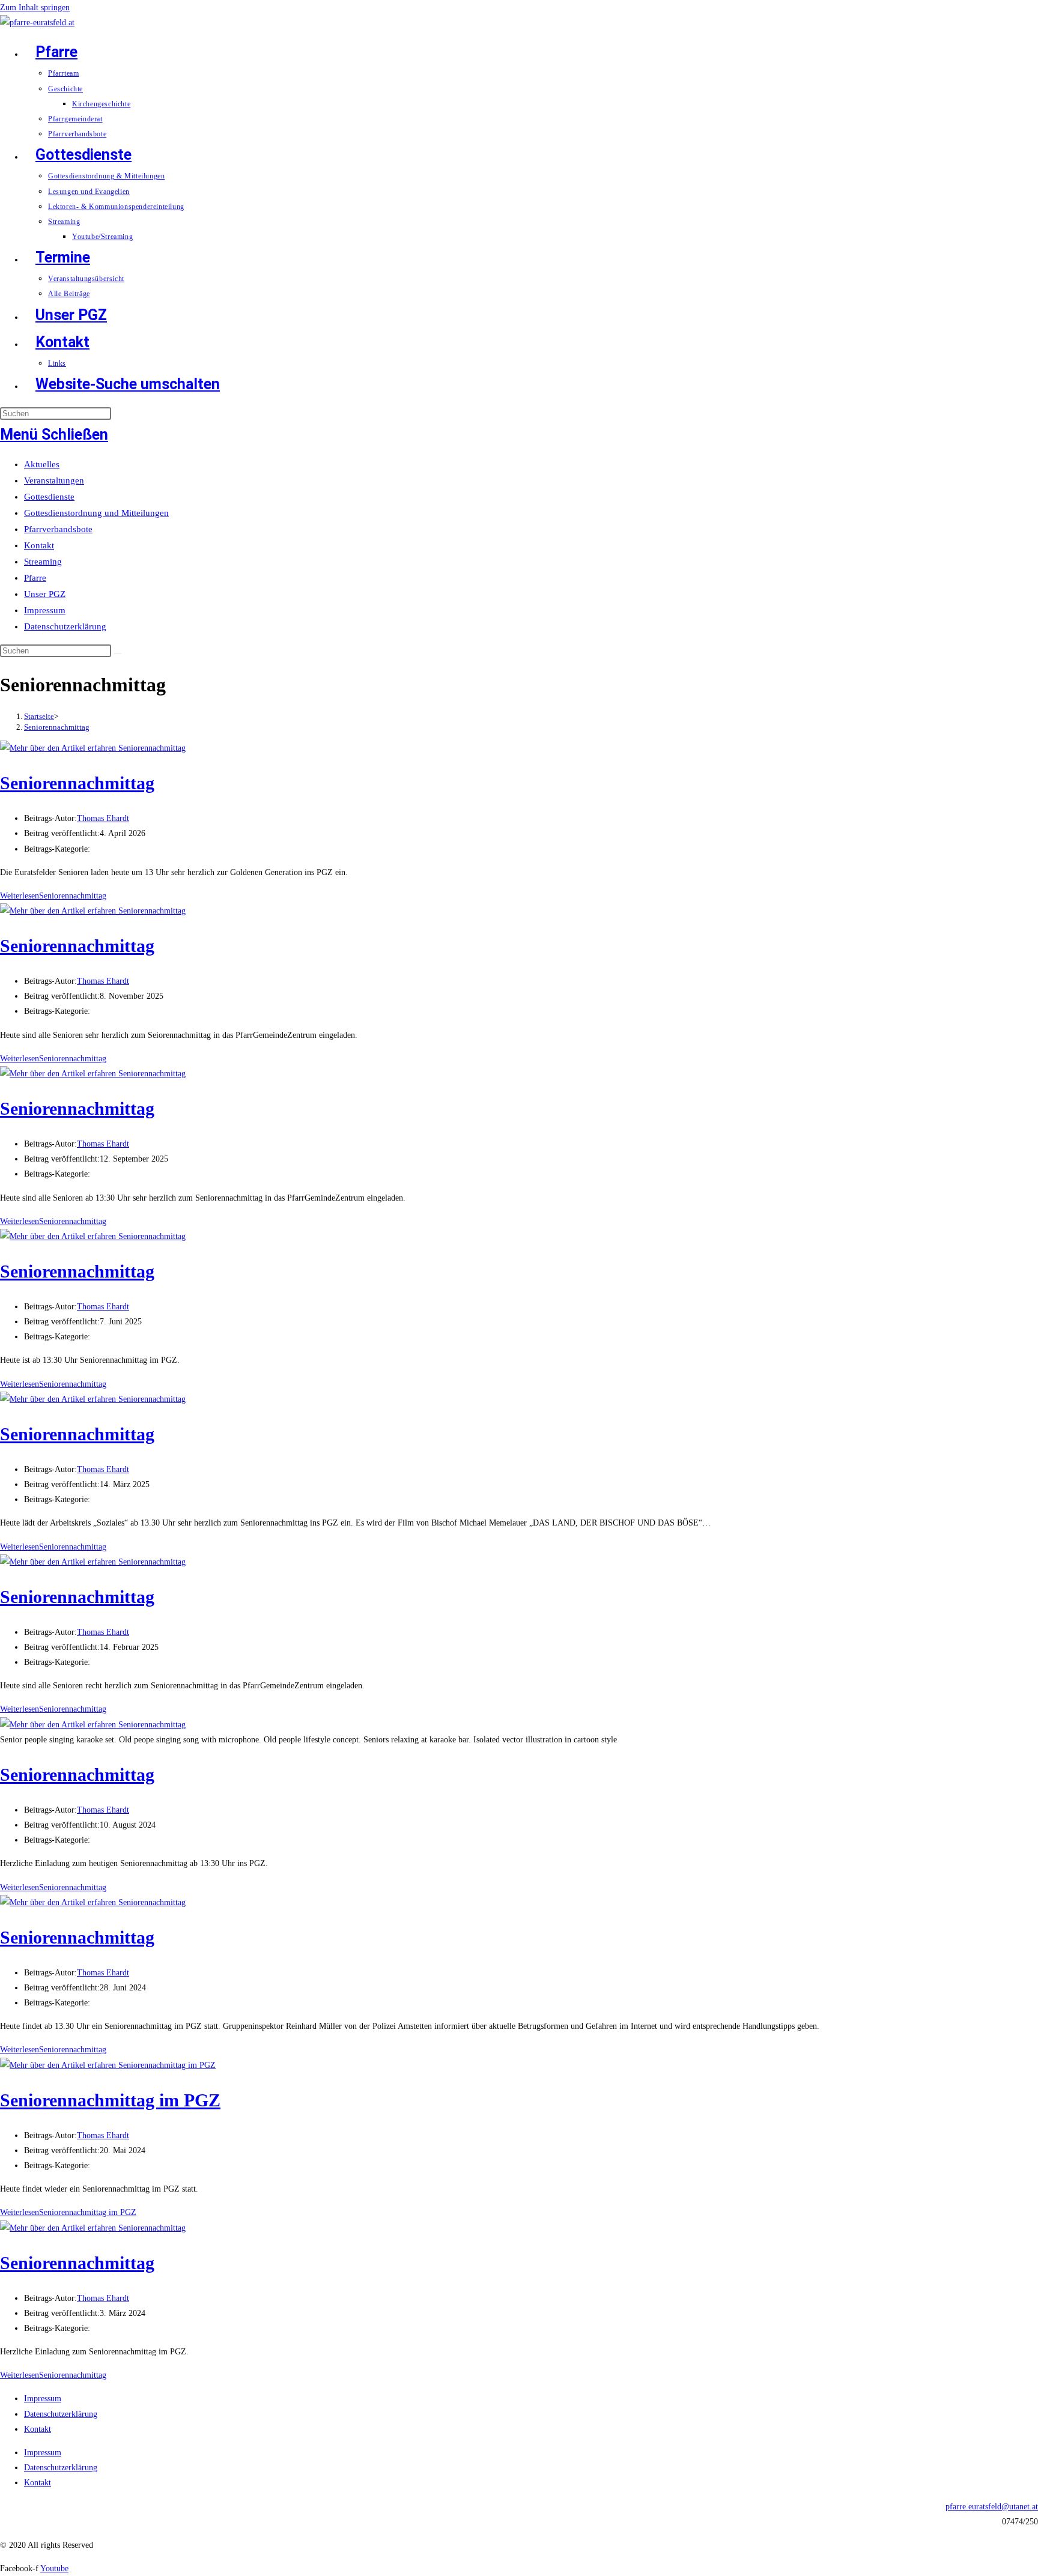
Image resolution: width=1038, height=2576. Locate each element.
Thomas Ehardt (103, 818)
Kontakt (39, 545)
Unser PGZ (45, 594)
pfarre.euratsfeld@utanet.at (992, 2507)
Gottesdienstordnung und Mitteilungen (96, 513)
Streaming (43, 562)
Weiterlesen (53, 896)
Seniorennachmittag (57, 727)
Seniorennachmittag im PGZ (110, 2100)
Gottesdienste (49, 497)
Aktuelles (42, 464)
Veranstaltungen (54, 480)
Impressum (45, 610)
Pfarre (35, 578)
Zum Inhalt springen (35, 8)
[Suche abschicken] (118, 653)
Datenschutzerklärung (65, 626)
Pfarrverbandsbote (58, 529)
